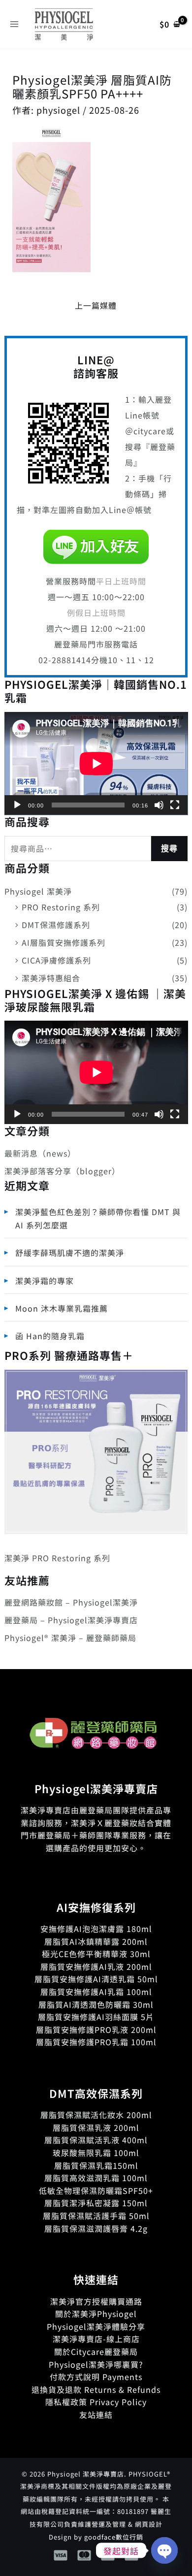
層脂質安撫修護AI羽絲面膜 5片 (96, 2017)
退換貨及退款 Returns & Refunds (96, 2389)
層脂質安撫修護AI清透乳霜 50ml (96, 1979)
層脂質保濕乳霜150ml (96, 2165)
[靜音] (159, 805)
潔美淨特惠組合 (51, 978)
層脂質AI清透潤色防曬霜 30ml (96, 2004)
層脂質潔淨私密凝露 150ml (96, 2203)
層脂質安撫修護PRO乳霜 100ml (96, 2042)
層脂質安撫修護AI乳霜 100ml (96, 1992)
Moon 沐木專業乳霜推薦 (62, 1308)
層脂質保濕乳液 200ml (96, 2127)
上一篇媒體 (96, 305)
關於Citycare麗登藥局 (96, 2351)
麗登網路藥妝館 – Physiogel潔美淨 (71, 1602)
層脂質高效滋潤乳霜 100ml (96, 2178)
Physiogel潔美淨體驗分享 (96, 2326)
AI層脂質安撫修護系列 (64, 942)
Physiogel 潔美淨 (38, 891)
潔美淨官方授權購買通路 (96, 2301)
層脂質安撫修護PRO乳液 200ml (96, 2029)
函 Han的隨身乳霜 (50, 1336)
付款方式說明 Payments (96, 2377)
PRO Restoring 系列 (61, 907)
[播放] (17, 805)
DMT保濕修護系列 (56, 925)
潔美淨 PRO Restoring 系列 (57, 1558)
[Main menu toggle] (14, 24)
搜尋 (169, 849)
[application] (96, 764)
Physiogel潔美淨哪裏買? (96, 2364)
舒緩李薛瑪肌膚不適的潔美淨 (70, 1253)
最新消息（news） (40, 1153)
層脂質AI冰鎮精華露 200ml (96, 1941)
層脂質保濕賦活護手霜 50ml (96, 2216)
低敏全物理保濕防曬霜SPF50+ (96, 2190)
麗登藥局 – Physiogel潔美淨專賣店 (71, 1620)
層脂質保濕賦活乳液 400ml (96, 2140)
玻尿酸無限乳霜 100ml (96, 2153)
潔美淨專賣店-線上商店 (96, 2339)
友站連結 (96, 2415)
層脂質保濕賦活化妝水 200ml (96, 2115)
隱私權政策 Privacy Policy (96, 2402)
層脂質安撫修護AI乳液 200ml (96, 1966)
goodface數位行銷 (114, 2537)
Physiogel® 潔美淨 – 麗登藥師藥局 (70, 1638)
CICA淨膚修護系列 (56, 960)
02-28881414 (65, 660)
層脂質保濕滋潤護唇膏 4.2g (96, 2228)
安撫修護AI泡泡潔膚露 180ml (96, 1929)
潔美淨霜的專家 (45, 1281)
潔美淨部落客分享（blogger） (62, 1171)
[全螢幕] (175, 805)
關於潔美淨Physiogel (96, 2314)
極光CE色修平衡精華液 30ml (96, 1954)
